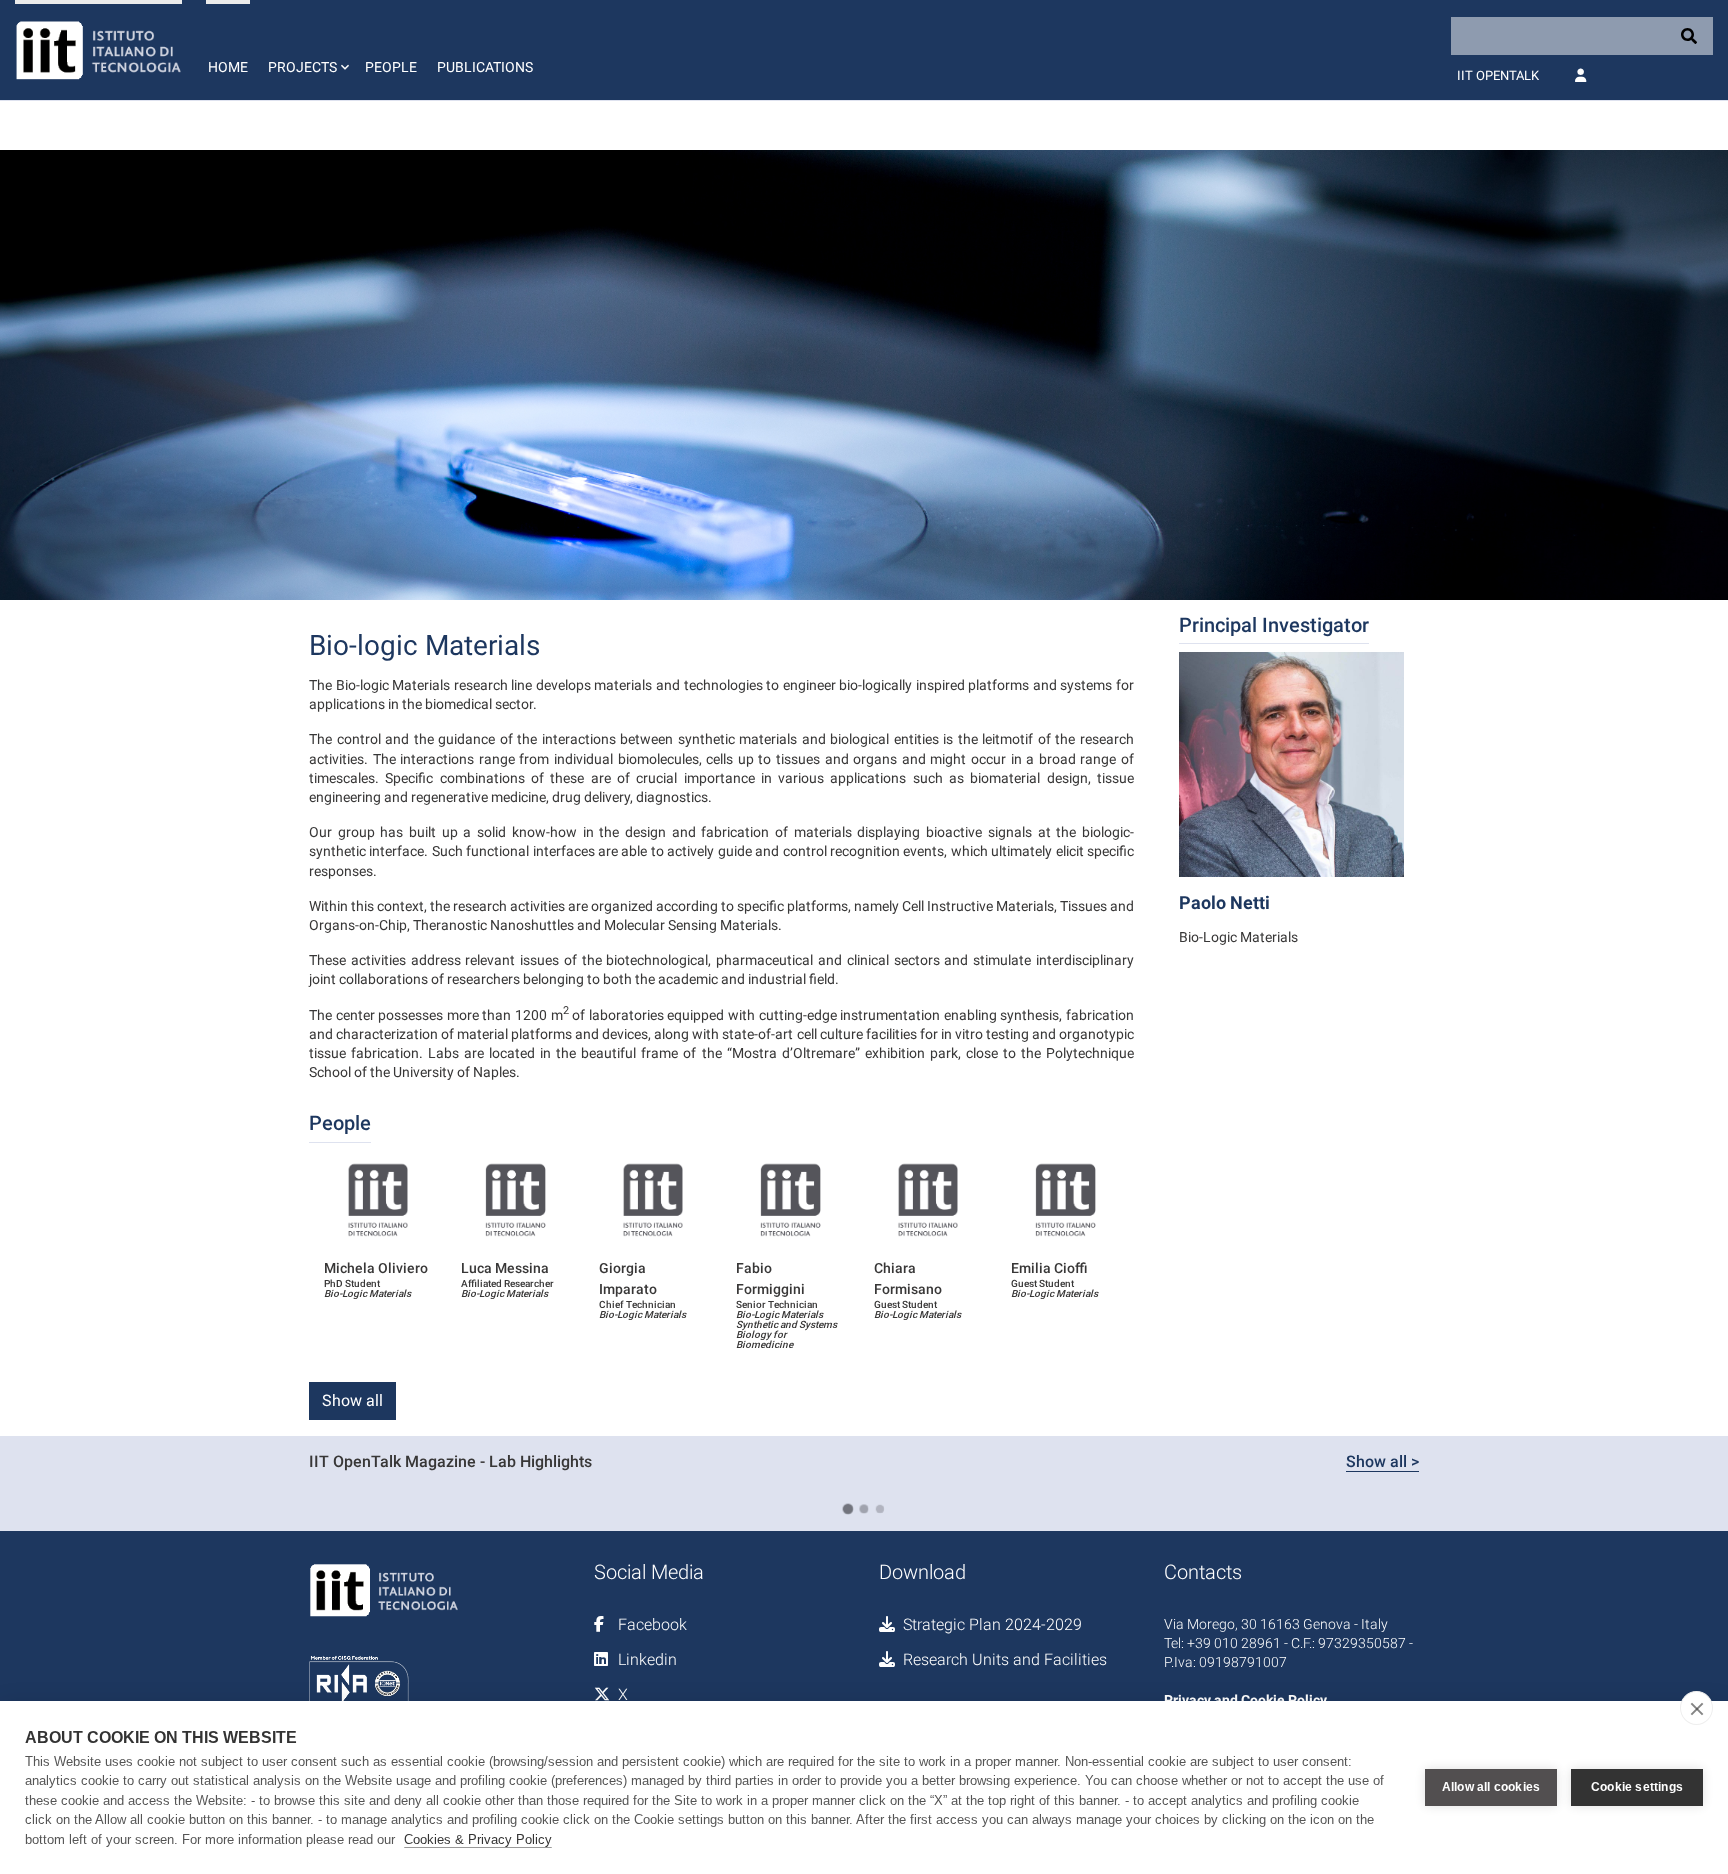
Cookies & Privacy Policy (478, 1839)
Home (228, 67)
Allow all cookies (1491, 1787)
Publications (485, 67)
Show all (352, 1400)
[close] (1696, 1708)
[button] (306, 50)
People (391, 67)
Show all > (1382, 1461)
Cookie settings (1637, 1787)
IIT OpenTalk (1498, 75)
